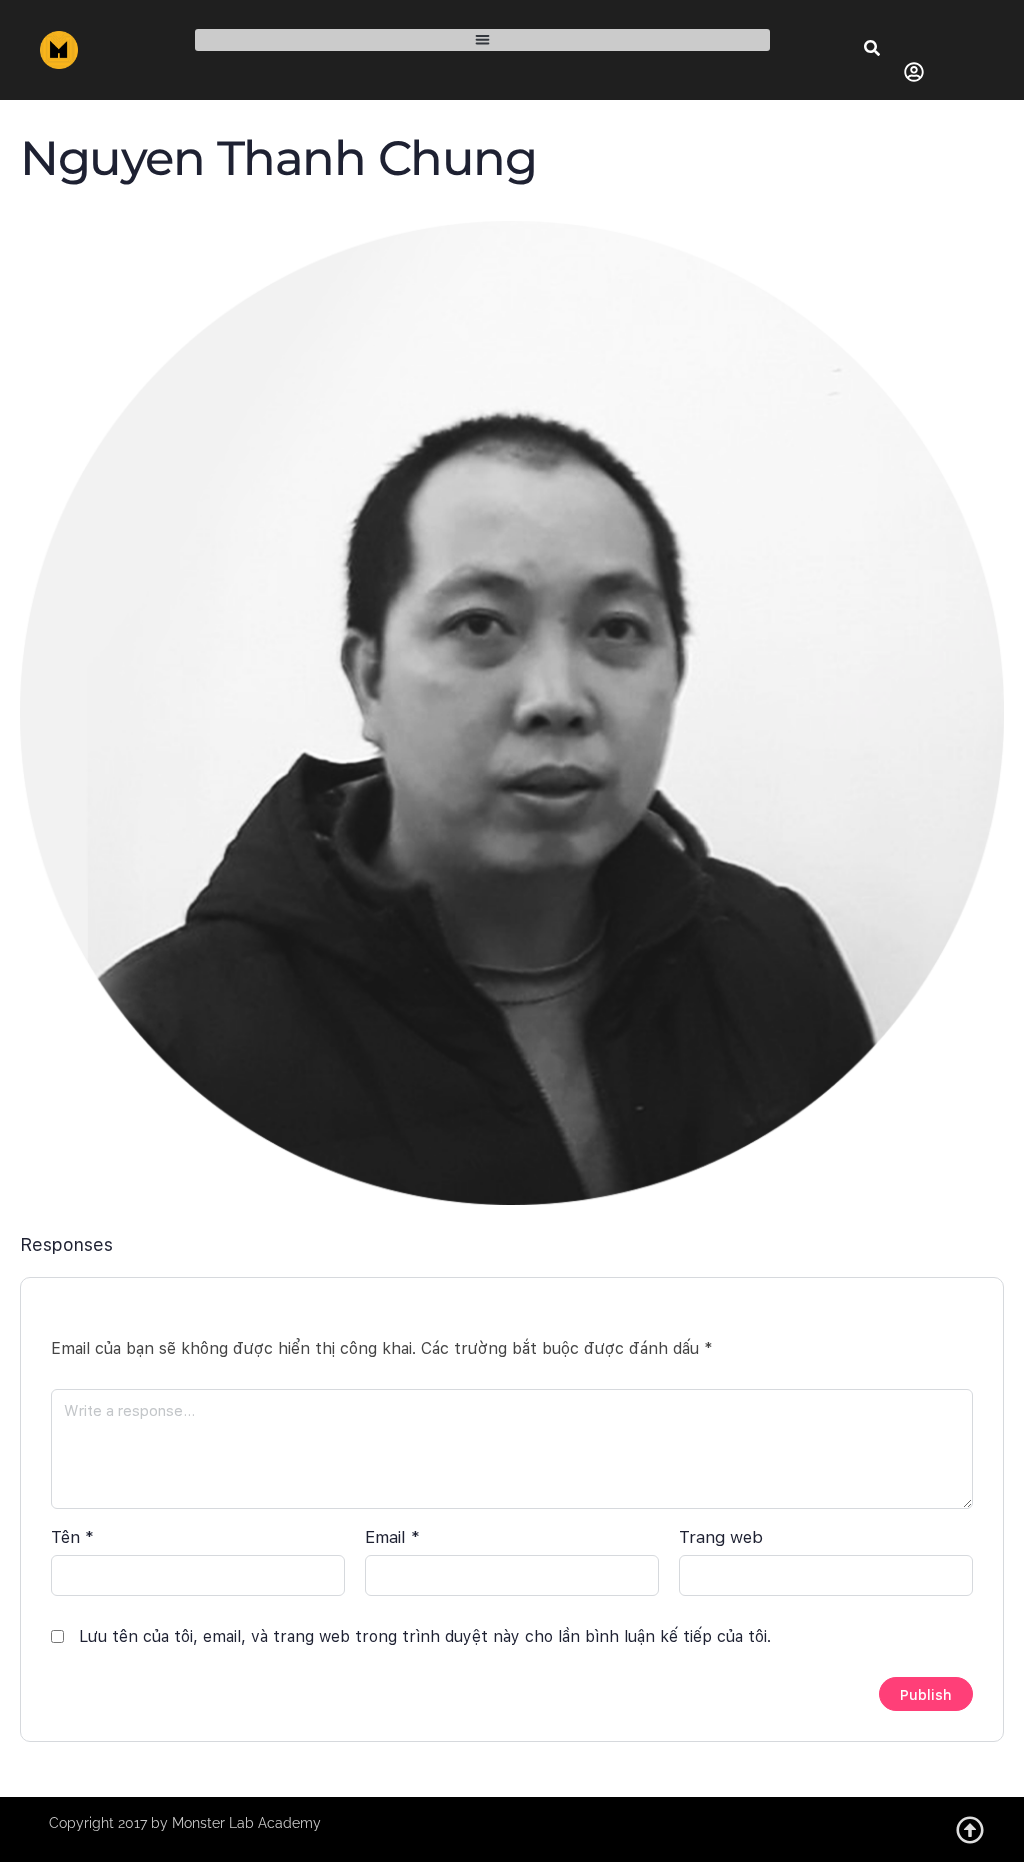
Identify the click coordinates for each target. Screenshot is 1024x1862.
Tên (72, 1537)
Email (392, 1537)
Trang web (721, 1537)
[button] (482, 40)
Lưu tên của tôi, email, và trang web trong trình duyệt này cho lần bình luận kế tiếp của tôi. (425, 1636)
